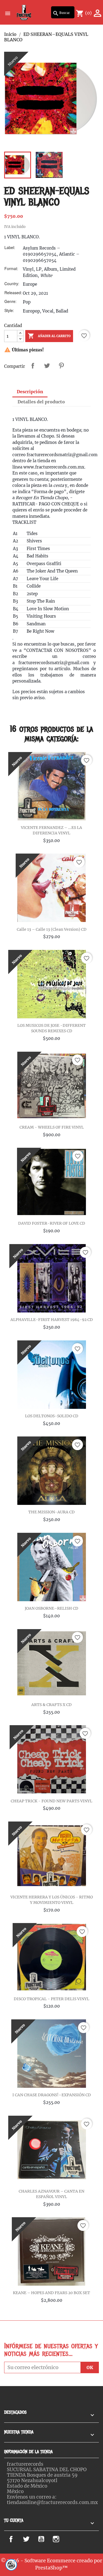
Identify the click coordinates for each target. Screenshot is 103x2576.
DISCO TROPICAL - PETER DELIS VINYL (51, 1999)
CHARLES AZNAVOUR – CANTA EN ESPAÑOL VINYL (51, 2194)
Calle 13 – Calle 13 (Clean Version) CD (52, 929)
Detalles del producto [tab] (41, 402)
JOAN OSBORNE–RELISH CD (51, 1608)
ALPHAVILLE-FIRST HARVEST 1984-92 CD (52, 1320)
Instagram (64, 2539)
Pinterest (61, 366)
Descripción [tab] (30, 392)
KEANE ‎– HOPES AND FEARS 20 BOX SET (51, 2293)
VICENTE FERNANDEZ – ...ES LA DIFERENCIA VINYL (51, 830)
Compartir (33, 366)
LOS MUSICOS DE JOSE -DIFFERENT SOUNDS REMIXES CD (51, 1028)
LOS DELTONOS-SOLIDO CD (52, 1416)
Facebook (17, 2539)
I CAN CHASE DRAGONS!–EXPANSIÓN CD (52, 2095)
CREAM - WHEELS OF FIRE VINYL (52, 1127)
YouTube (47, 2539)
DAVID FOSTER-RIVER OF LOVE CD (52, 1223)
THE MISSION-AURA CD (51, 1512)
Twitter (30, 2539)
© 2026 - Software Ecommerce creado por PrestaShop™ (51, 2564)
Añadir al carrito (49, 336)
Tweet (47, 366)
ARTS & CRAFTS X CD (51, 1705)
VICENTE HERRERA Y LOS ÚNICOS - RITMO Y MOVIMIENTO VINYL (52, 1900)
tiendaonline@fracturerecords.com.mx (52, 2502)
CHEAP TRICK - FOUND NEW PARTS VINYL (51, 1801)
